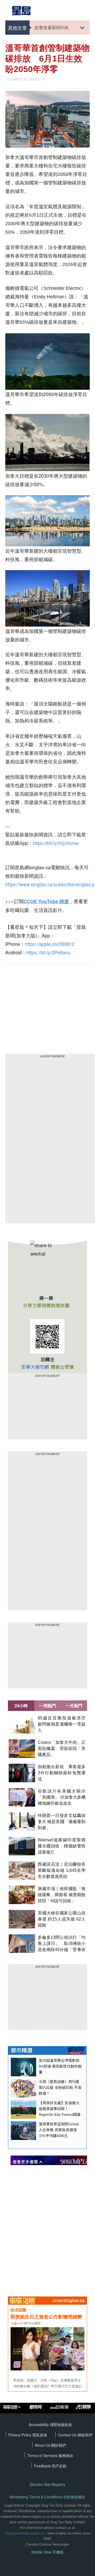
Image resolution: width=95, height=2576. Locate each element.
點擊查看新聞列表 (52, 27)
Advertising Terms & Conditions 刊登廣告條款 (47, 2497)
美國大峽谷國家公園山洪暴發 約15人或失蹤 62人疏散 (62, 1919)
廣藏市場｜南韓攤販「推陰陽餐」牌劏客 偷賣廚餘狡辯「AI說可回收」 (62, 1895)
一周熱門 (47, 1706)
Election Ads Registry (47, 2484)
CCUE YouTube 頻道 (46, 901)
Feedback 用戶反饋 (50, 2466)
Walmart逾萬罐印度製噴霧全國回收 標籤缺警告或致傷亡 (62, 1846)
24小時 (21, 1706)
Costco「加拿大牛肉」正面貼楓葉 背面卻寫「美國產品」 (62, 1748)
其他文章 (17, 28)
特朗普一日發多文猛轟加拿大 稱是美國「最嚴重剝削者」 (62, 1822)
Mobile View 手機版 (47, 2552)
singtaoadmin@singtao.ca (25, 2533)
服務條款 (66, 2455)
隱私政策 (40, 2435)
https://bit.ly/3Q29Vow (56, 843)
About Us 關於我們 (50, 2445)
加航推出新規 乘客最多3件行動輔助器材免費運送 (62, 1773)
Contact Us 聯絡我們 (75, 2435)
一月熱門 (74, 1706)
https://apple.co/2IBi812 (50, 944)
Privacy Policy (20, 2435)
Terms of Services (43, 2455)
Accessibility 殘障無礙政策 (50, 2424)
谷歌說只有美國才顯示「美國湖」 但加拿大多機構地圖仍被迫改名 (62, 1797)
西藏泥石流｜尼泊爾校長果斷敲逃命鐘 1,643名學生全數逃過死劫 (62, 1870)
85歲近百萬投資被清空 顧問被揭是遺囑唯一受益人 (64, 1724)
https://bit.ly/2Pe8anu (48, 952)
